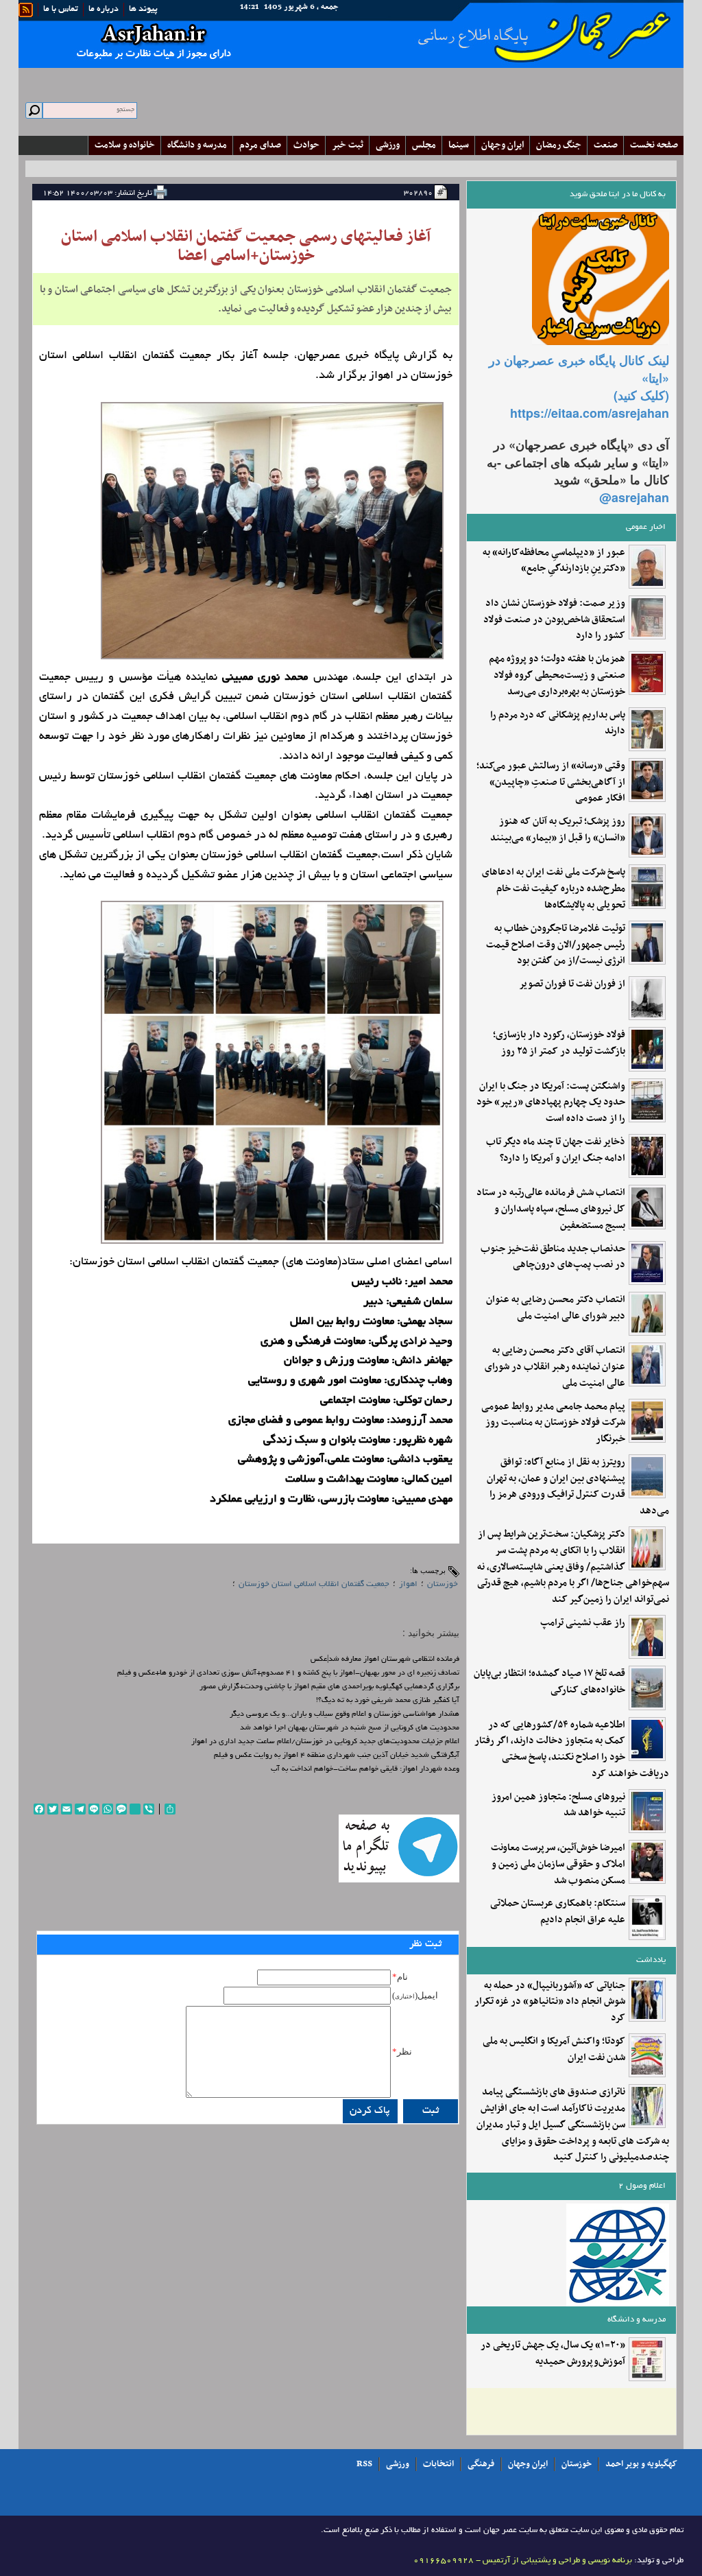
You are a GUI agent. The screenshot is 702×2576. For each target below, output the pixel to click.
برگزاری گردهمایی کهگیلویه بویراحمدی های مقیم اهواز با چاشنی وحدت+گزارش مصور (329, 1687)
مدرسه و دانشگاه (197, 145)
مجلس (424, 145)
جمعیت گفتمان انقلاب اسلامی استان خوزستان (314, 1584)
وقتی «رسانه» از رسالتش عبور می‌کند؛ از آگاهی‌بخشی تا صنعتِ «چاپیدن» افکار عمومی (551, 782)
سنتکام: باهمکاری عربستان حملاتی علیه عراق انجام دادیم (558, 1912)
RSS (364, 2464)
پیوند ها (143, 10)
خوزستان (443, 1584)
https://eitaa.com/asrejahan (590, 413)
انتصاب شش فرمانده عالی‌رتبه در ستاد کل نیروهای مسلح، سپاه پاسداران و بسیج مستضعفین (551, 1209)
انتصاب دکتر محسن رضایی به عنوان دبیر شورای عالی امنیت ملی (556, 1308)
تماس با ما (61, 10)
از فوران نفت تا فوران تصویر (572, 984)
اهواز (408, 1584)
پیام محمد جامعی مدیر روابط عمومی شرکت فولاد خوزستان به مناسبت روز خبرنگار (553, 1423)
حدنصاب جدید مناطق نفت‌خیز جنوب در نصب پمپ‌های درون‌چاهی (553, 1257)
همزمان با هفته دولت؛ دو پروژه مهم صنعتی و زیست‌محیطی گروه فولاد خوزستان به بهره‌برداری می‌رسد (557, 675)
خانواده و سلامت (125, 145)
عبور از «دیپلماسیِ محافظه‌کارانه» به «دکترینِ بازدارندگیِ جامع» (554, 561)
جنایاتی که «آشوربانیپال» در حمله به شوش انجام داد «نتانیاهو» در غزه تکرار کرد (550, 2002)
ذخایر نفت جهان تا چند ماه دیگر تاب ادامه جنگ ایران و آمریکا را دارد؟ (556, 1150)
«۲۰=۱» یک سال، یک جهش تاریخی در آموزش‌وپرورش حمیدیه (553, 2354)
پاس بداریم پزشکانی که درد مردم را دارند (558, 724)
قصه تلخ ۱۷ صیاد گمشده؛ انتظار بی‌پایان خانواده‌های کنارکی (549, 1682)
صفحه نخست (654, 145)
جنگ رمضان (559, 145)
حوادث (306, 145)
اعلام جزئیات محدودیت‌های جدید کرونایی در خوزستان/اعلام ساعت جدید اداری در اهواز (325, 1742)
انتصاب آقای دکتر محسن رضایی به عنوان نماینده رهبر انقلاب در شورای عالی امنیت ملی (555, 1367)
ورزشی (388, 145)
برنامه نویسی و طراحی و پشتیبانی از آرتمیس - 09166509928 (523, 2561)
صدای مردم (260, 145)
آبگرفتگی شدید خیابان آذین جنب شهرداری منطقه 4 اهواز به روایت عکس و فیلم (337, 1756)
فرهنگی (481, 2464)
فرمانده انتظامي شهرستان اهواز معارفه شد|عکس (385, 1659)
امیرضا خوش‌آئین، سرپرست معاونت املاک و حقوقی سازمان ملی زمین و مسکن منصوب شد (558, 1864)
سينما (459, 145)
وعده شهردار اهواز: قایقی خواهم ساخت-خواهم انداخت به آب (365, 1769)
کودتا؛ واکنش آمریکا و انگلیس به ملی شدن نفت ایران (554, 2050)
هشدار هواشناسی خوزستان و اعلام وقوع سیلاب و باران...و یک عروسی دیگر (344, 1714)
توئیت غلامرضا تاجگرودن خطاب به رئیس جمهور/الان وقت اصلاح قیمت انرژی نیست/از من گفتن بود (556, 945)
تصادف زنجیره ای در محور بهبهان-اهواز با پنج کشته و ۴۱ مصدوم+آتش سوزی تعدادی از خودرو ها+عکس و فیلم (288, 1673)
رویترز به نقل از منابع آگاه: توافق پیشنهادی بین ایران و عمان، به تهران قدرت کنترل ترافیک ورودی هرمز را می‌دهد (578, 1487)
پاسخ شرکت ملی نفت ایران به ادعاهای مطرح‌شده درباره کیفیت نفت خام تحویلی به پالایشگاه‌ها (554, 889)
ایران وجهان (528, 2464)
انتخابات (438, 2464)
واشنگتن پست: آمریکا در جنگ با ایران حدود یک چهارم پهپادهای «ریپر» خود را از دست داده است (551, 1103)
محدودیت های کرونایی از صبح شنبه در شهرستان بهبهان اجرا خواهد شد (350, 1728)
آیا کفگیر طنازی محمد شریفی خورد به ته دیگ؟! (388, 1701)
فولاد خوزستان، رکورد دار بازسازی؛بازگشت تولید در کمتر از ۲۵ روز (559, 1043)
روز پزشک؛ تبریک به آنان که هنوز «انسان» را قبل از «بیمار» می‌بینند (558, 830)
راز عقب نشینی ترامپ (583, 1623)
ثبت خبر (348, 145)
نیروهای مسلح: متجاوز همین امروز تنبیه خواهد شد (558, 1806)
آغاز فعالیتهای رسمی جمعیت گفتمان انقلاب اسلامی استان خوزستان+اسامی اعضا (246, 246)
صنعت (606, 145)
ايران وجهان (503, 145)
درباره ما (104, 10)
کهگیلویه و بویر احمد (641, 2464)
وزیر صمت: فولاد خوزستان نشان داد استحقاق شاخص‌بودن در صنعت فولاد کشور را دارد (554, 620)
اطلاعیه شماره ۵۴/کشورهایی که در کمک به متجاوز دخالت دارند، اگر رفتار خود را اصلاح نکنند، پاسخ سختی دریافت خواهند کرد (572, 1750)
